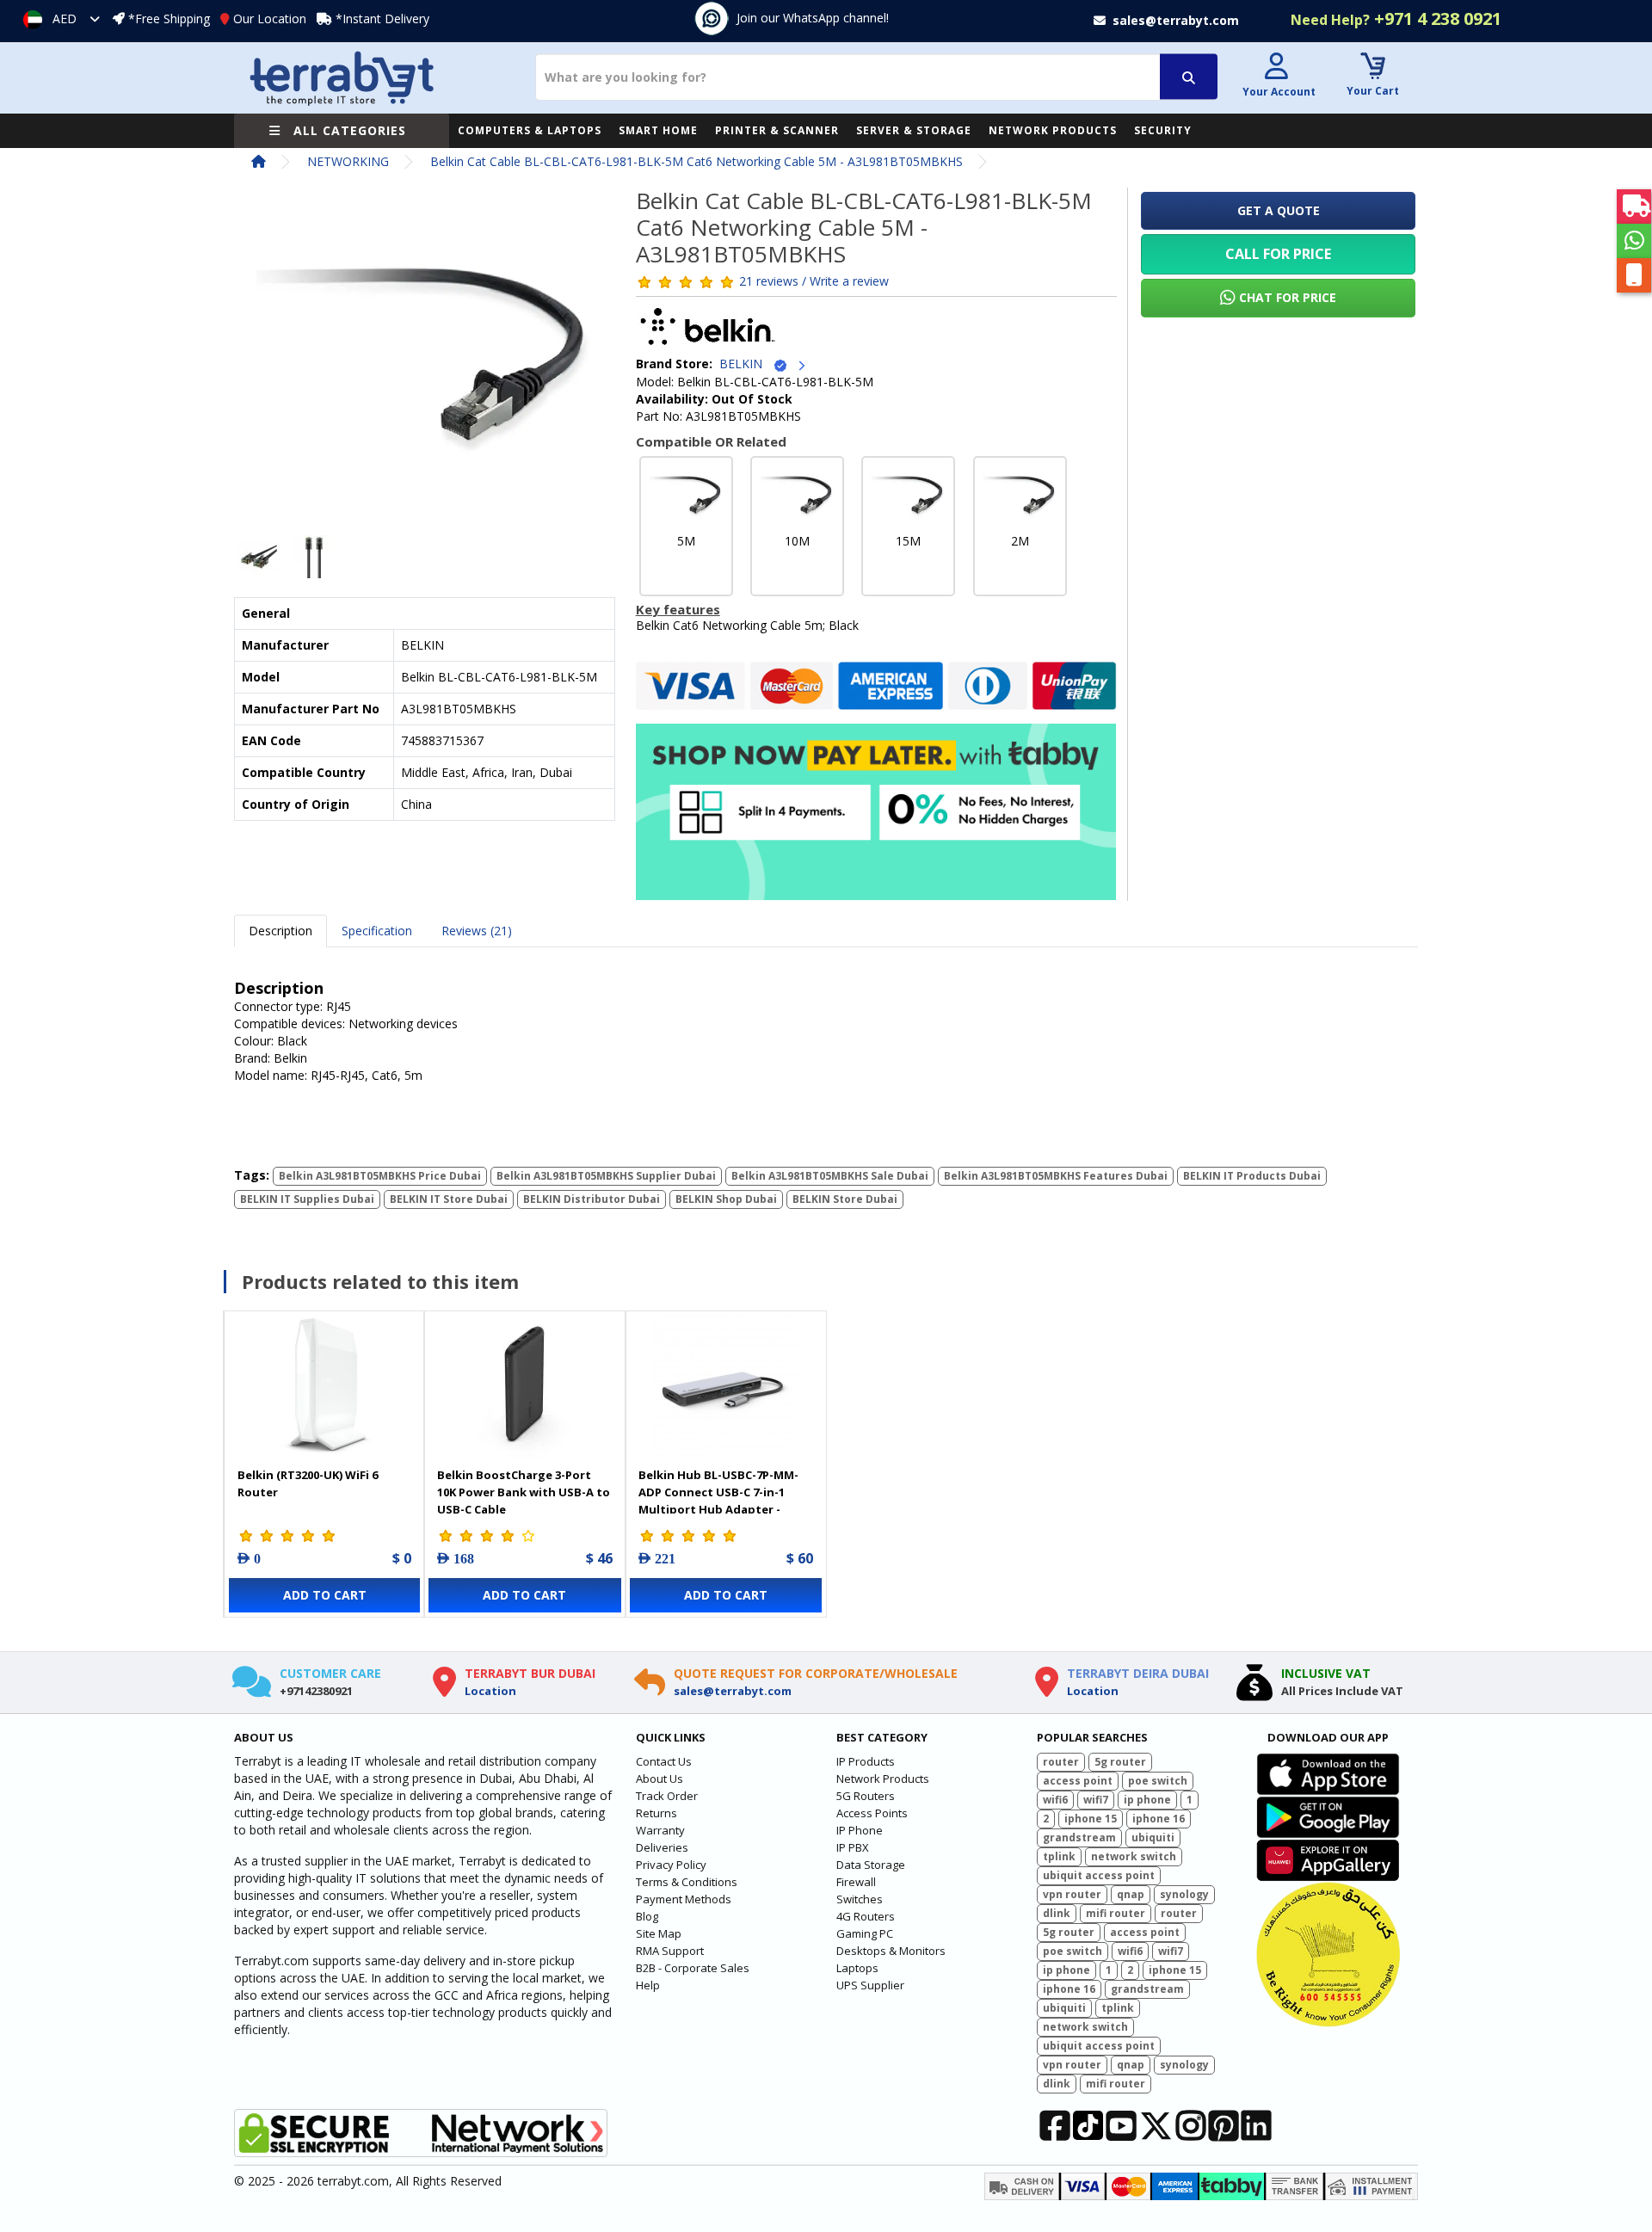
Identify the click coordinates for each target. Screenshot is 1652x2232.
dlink (1057, 1913)
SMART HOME (658, 130)
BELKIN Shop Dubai (726, 1199)
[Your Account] (1277, 68)
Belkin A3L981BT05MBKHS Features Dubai (1056, 1176)
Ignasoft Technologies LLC (437, 2209)
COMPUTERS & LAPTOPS (530, 130)
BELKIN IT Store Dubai (449, 1199)
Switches (860, 1899)
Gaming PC (865, 1933)
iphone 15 (1091, 1819)
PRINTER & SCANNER (777, 130)
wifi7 (1096, 1800)
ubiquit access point (1099, 1875)
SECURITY (1163, 130)
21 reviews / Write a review (814, 280)
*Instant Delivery (382, 18)
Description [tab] (280, 931)
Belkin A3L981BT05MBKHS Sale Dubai (830, 1176)
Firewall (856, 1882)
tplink (1059, 1856)
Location (490, 1691)
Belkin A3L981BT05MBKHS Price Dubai (380, 1176)
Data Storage (871, 1865)
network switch (1134, 1856)
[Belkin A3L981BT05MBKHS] (425, 365)
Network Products (883, 1779)
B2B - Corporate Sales (693, 1968)
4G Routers (866, 1916)
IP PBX (853, 1847)
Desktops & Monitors (891, 1951)
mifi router (1116, 1913)
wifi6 (1055, 1800)
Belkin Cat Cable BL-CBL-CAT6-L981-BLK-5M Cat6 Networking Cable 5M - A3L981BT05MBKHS (697, 161)
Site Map (659, 1933)
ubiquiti (1153, 1837)
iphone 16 (1159, 1819)
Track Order (667, 1796)
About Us (660, 1779)
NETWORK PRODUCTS (1053, 130)
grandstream (1079, 1837)
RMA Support (670, 1951)
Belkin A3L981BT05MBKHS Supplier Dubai (606, 1176)
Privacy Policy (671, 1865)
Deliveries (662, 1847)
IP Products (866, 1761)
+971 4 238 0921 (1396, 18)
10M (797, 541)
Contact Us (664, 1761)
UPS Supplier (870, 1985)
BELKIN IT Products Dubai (1252, 1176)
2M (1020, 541)
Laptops (857, 1968)
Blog (647, 1916)
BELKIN (746, 364)
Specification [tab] (377, 931)
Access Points (872, 1813)
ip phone (1147, 1800)
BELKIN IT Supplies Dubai (307, 1199)
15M (908, 541)
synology (1184, 1894)
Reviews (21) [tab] (477, 931)
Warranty (660, 1830)
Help (648, 1985)
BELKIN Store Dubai (845, 1199)
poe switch (1158, 1781)
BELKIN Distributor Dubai (592, 1199)
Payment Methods (684, 1899)
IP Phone (860, 1830)
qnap (1131, 1894)
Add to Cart (325, 1595)
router (1061, 1762)
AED (65, 18)
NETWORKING (348, 161)
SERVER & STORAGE (914, 130)
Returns (656, 1813)
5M (686, 541)
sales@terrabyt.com (733, 1691)
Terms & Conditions (687, 1882)
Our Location (270, 18)
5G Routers (866, 1796)
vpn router (1072, 1894)
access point (1078, 1781)
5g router (1120, 1762)
